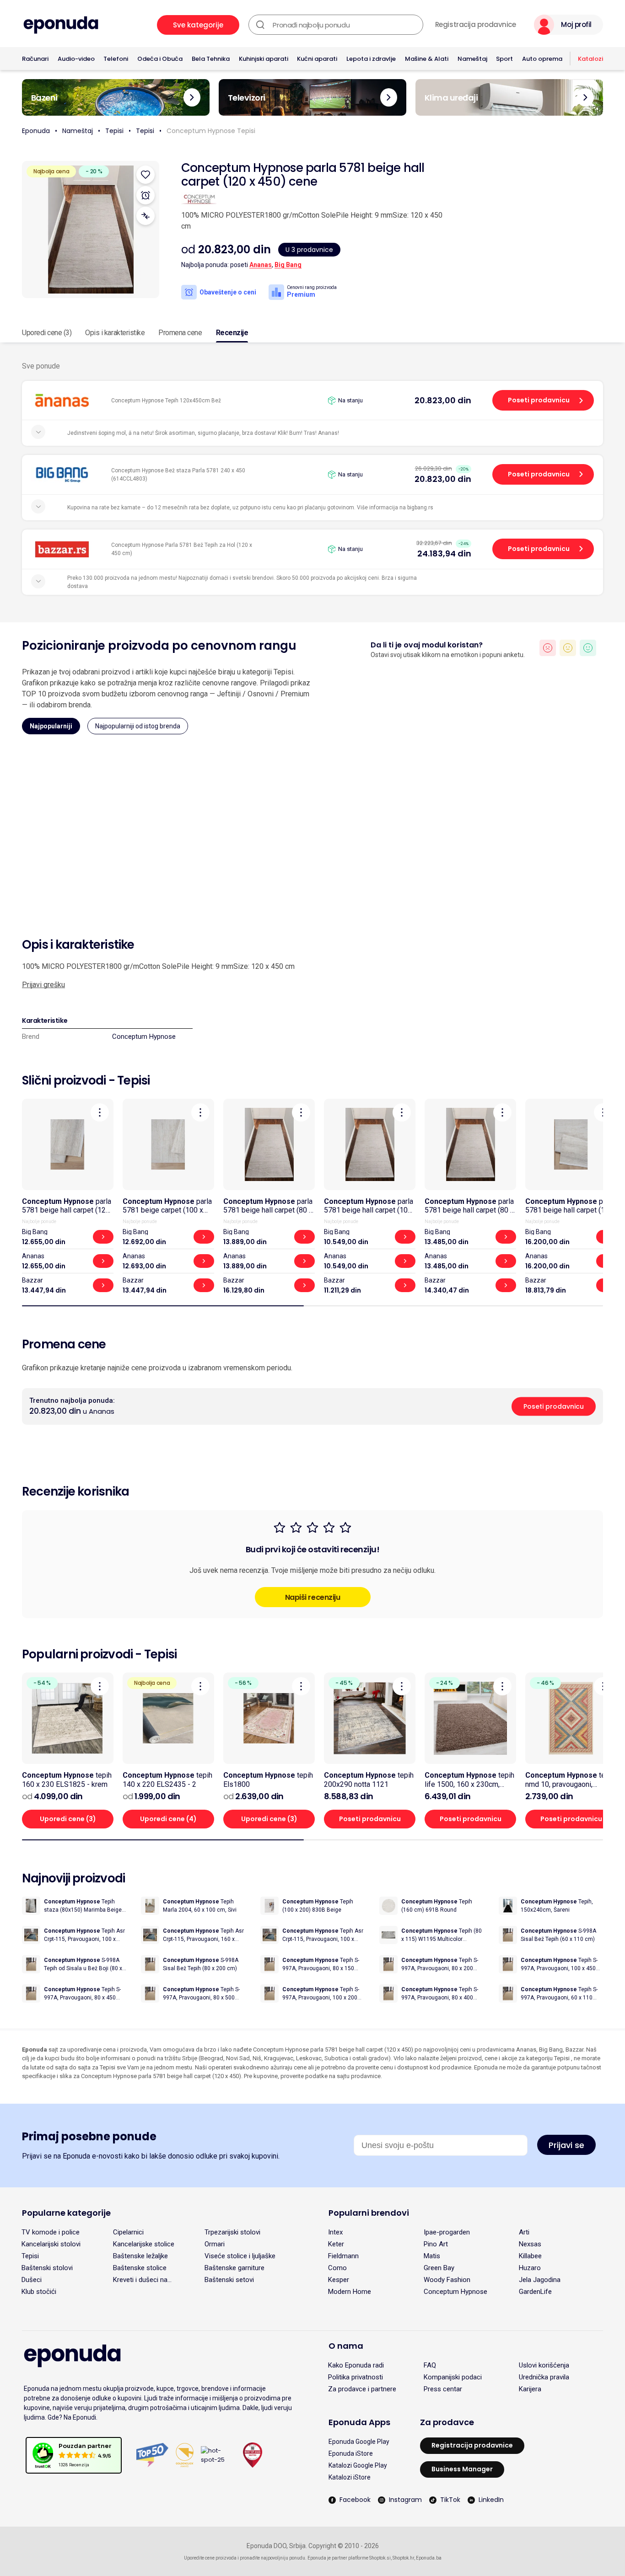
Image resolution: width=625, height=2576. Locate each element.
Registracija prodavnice (476, 25)
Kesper (339, 2280)
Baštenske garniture (234, 2268)
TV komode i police (51, 2232)
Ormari (215, 2244)
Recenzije (232, 333)
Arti (524, 2232)
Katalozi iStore (350, 2477)
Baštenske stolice (140, 2268)
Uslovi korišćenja (544, 2365)
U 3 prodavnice (309, 250)
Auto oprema (542, 59)
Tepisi (114, 131)
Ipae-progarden (447, 2232)
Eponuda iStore (351, 2453)
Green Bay (439, 2268)
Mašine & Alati (427, 59)
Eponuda (36, 131)
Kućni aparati (317, 59)
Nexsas (530, 2244)
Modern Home (350, 2292)
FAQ (430, 2365)
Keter (336, 2244)
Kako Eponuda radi (356, 2365)
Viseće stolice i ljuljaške (240, 2256)
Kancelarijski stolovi (51, 2244)
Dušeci (32, 2280)
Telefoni (116, 59)
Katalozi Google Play (358, 2465)
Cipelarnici (128, 2232)
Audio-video (76, 59)
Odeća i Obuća (160, 59)
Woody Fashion (447, 2280)
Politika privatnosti (356, 2377)
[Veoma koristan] (588, 648)
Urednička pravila (544, 2377)
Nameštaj (472, 59)
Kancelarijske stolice (144, 2244)
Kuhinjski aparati (264, 59)
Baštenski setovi (229, 2280)
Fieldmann (343, 2256)
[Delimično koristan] (568, 648)
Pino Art (436, 2244)
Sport (504, 59)
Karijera (530, 2389)
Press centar (443, 2389)
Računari (35, 59)
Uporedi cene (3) (47, 333)
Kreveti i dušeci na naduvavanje (140, 2280)
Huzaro (530, 2268)
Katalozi (590, 59)
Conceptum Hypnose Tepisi (211, 131)
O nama (346, 2346)
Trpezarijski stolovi (232, 2232)
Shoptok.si (380, 2558)
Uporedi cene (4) (168, 1819)
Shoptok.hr (403, 2558)
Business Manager (462, 2469)
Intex (335, 2232)
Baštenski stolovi (47, 2268)
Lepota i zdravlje (371, 59)
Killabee (530, 2256)
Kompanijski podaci (453, 2377)
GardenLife (535, 2292)
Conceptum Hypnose (144, 1037)
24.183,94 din (444, 553)
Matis (432, 2256)
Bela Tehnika (211, 59)
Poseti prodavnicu (539, 400)
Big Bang (288, 265)
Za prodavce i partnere (362, 2389)
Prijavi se (566, 2145)
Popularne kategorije (66, 2213)
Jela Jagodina (540, 2280)
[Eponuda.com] (61, 25)
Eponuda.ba (429, 2558)
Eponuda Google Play (359, 2442)
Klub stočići (39, 2292)
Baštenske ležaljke (140, 2256)
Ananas (261, 265)
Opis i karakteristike (115, 333)
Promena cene (180, 333)
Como (337, 2268)
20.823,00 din (443, 400)
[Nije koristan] (548, 648)
